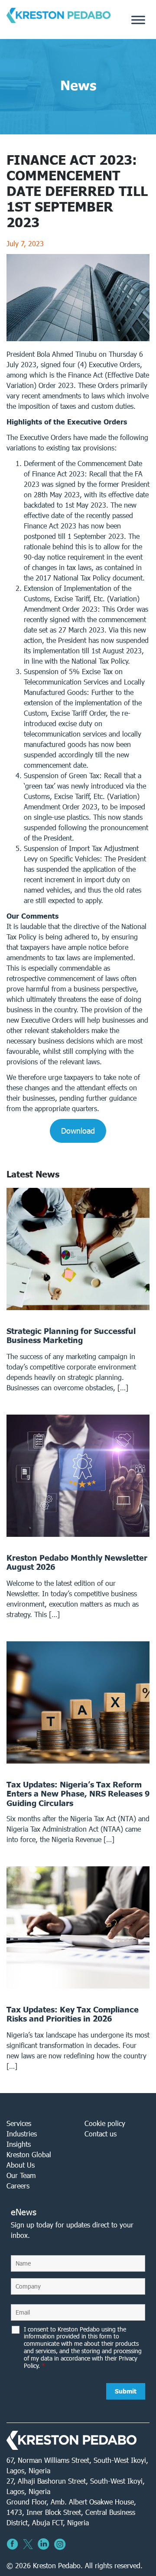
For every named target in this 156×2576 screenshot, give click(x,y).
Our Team (21, 2175)
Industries (22, 2134)
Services (19, 2123)
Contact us (101, 2134)
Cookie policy (105, 2123)
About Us (21, 2165)
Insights (19, 2144)
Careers (18, 2186)
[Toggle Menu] (138, 20)
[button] (78, 1131)
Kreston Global (29, 2154)
